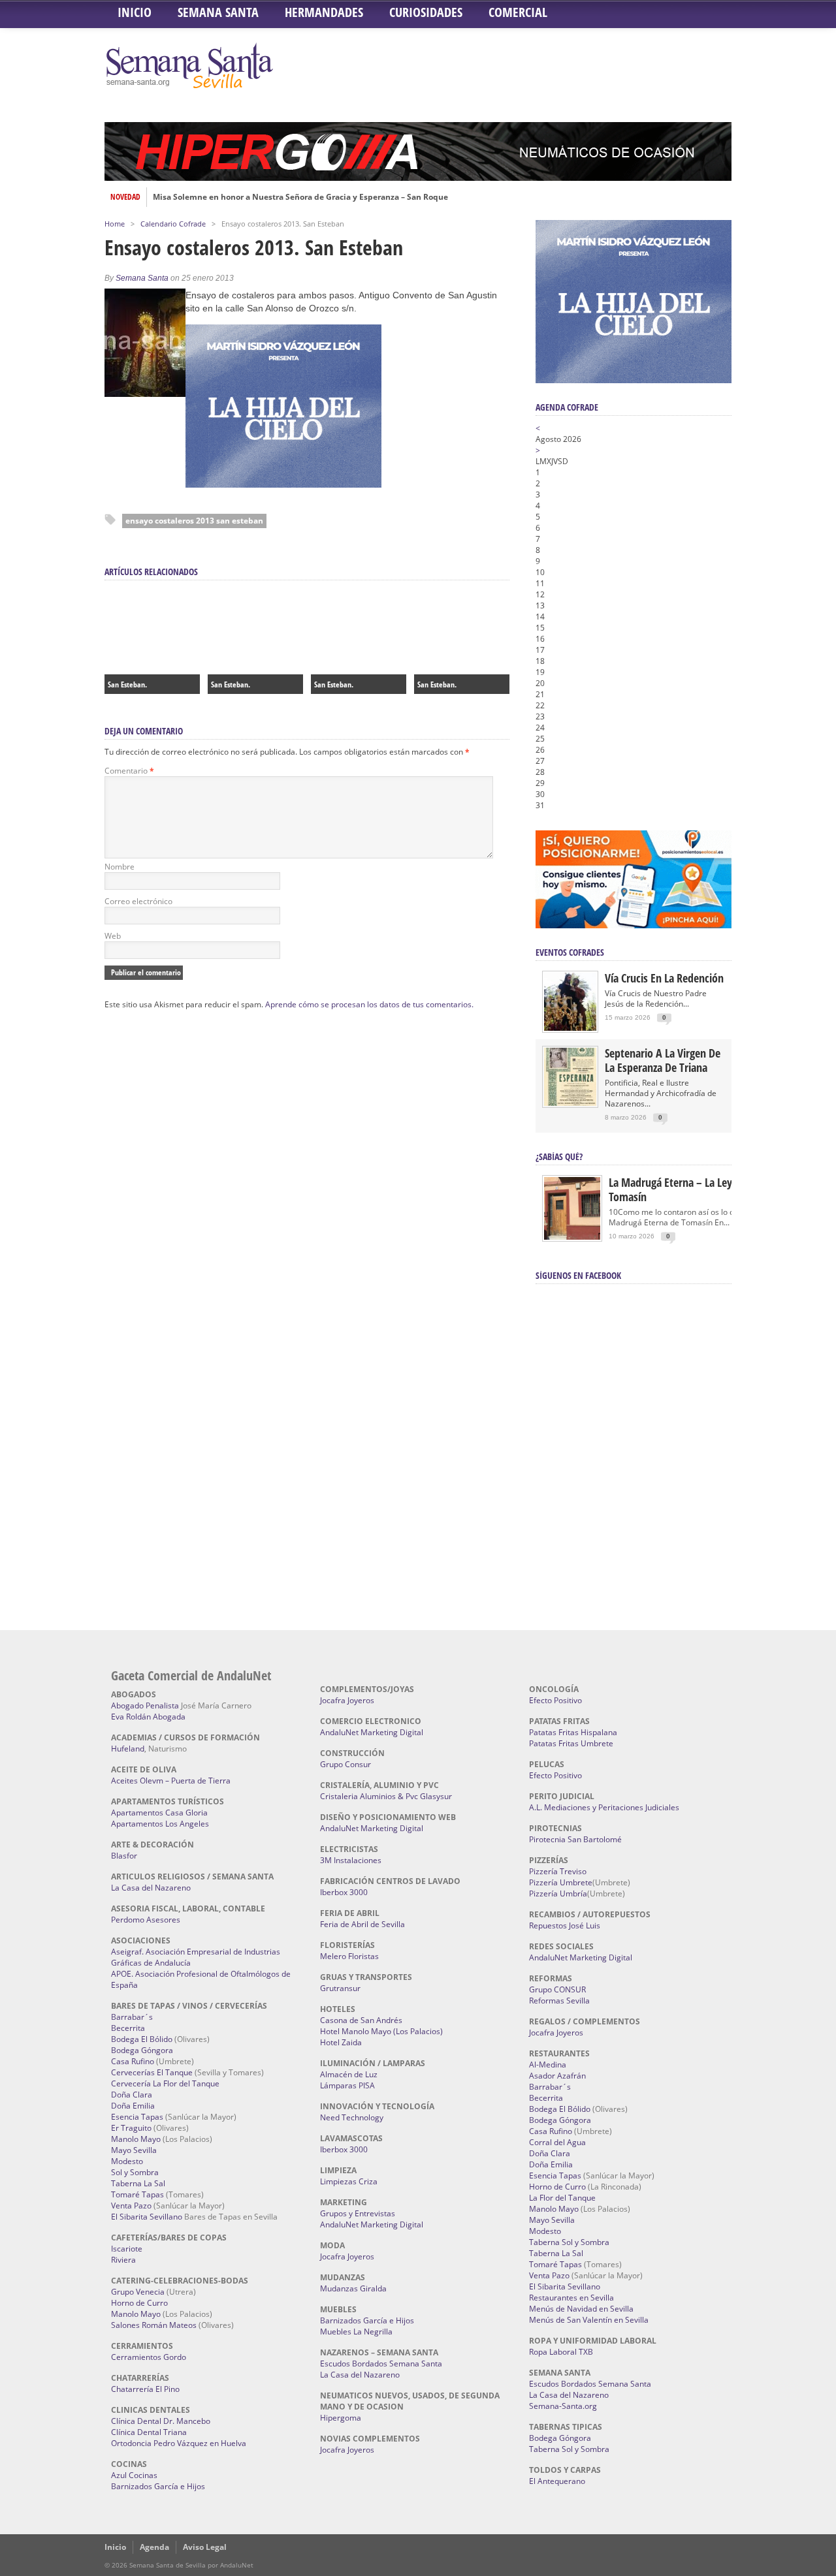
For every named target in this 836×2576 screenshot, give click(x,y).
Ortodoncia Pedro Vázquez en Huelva (179, 2443)
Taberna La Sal (138, 2183)
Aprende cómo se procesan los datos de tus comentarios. (369, 1004)
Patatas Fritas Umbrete (571, 1743)
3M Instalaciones (351, 1860)
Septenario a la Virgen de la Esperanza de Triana (663, 1060)
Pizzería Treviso (558, 1871)
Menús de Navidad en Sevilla (581, 2309)
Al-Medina (548, 2065)
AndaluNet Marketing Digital (372, 1732)
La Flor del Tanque (562, 2198)
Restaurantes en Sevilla (571, 2298)
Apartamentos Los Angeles (160, 1824)
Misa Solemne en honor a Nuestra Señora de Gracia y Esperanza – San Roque (300, 197)
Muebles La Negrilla (356, 2332)
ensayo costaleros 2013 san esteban (194, 521)
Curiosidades (426, 12)
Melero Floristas (349, 1956)
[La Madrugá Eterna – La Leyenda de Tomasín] (572, 1239)
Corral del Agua (557, 2142)
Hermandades (324, 12)
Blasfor (124, 1856)
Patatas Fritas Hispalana (573, 1732)
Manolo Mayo (136, 2139)
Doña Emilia (133, 2106)
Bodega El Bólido (142, 2039)
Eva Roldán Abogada (148, 1717)
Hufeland (128, 1749)
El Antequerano (557, 2481)
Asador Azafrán (557, 2076)
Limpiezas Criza (349, 2181)
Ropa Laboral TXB (561, 2352)
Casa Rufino (133, 2061)
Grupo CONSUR (557, 1989)
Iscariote (127, 2249)
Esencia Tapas (137, 2117)
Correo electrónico (138, 901)
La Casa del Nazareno (151, 1888)
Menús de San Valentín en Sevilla (589, 2320)
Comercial (518, 12)
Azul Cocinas (134, 2475)
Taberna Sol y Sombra (569, 2242)
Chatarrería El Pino (145, 2389)
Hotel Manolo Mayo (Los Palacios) (381, 2031)
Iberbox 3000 (344, 1892)
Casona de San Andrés (361, 2020)
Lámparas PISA (347, 2085)
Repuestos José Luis (565, 1925)
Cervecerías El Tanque (152, 2072)
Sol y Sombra (135, 2172)
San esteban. (334, 684)
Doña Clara (132, 2095)
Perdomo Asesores (146, 1920)
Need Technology (352, 2117)
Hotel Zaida (341, 2042)
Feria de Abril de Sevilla (362, 1924)
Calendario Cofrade (173, 224)
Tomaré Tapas (137, 2194)
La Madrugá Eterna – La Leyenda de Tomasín (689, 1189)
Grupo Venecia (138, 2292)
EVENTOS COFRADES (570, 952)
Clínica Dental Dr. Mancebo (161, 2421)
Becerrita (128, 2028)
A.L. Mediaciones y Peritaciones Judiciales (604, 1807)
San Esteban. (127, 684)
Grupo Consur (346, 1764)
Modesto (127, 2161)
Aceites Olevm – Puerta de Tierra (171, 1781)
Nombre (120, 867)
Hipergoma (341, 2418)
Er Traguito (131, 2128)
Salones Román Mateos (154, 2325)
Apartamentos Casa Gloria (159, 1813)
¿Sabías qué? (559, 1156)
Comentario (129, 771)
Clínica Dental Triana (149, 2432)
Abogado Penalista (145, 1705)
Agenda (154, 2547)
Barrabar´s (132, 2017)
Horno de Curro (139, 2303)
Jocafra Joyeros (347, 1700)
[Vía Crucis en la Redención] (570, 1028)
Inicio (135, 12)
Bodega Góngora (142, 2050)
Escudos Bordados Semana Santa (381, 2364)
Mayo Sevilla (134, 2150)
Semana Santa (218, 12)
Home (115, 224)
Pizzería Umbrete (561, 1882)
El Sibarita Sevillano (147, 2217)
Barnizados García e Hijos (158, 2486)
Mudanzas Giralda (353, 2288)
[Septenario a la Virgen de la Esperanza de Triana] (570, 1103)
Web (113, 936)
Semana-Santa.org (563, 2406)
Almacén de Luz (349, 2074)
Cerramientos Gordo (149, 2357)
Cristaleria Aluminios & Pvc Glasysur (386, 1796)
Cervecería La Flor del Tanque (165, 2083)
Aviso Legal (205, 2547)
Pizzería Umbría (558, 1893)
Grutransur (340, 1988)
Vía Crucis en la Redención (664, 978)
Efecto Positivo (555, 1700)
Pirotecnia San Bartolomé (575, 1839)
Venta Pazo (131, 2206)
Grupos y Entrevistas (358, 2213)
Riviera (123, 2260)
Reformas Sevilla (559, 2001)
